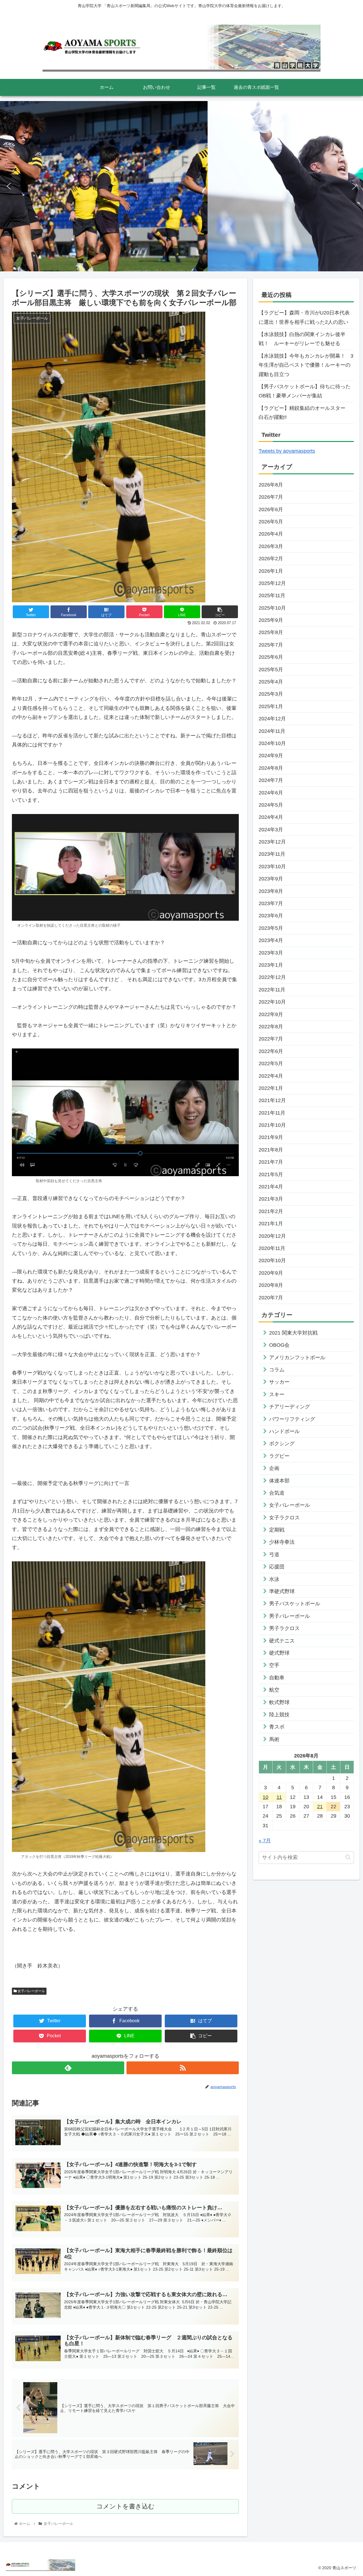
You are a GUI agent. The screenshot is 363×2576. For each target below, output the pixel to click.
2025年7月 (271, 645)
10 (265, 1797)
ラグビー (279, 1456)
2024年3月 (271, 830)
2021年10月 (272, 1125)
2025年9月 (271, 620)
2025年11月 (272, 595)
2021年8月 (271, 1150)
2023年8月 (271, 891)
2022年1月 (271, 1088)
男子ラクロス (284, 1628)
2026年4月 (271, 534)
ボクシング (282, 1444)
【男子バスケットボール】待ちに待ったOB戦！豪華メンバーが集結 (305, 391)
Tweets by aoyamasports (287, 451)
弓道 (274, 1555)
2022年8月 (271, 1027)
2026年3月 (271, 546)
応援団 (277, 1567)
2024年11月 (272, 731)
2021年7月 (271, 1162)
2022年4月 (271, 1076)
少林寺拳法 (282, 1542)
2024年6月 (271, 793)
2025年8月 (271, 632)
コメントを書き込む (125, 2506)
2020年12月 (272, 1236)
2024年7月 (271, 780)
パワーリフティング (292, 1419)
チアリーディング (290, 1407)
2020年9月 (271, 1273)
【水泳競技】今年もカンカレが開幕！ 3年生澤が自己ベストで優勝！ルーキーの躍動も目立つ (306, 365)
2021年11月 (272, 1113)
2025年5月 (271, 670)
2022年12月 (272, 977)
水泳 (274, 1579)
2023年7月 (271, 903)
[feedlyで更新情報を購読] (68, 2068)
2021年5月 (271, 1174)
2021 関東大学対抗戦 (293, 1333)
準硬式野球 (282, 1591)
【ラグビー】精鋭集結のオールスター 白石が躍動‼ (305, 413)
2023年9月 (271, 879)
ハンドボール (284, 1431)
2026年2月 (271, 559)
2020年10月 (272, 1260)
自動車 (277, 1678)
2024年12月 (272, 719)
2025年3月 (271, 694)
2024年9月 (271, 756)
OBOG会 (279, 1345)
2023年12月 (272, 842)
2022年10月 (272, 1002)
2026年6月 (271, 509)
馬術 (274, 1739)
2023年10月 (272, 867)
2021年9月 (271, 1137)
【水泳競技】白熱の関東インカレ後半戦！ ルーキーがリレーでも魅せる (302, 339)
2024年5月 (271, 805)
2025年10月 (272, 608)
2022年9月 (271, 1014)
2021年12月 (272, 1100)
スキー (277, 1394)
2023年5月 (271, 928)
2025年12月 (272, 583)
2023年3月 (271, 953)
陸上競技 (279, 1715)
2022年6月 (271, 1051)
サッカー (279, 1382)
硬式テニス (282, 1641)
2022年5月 (271, 1063)
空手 (274, 1665)
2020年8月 (271, 1285)
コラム (277, 1370)
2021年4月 (271, 1187)
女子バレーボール (31, 1991)
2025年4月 (271, 682)
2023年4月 (271, 940)
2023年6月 (271, 916)
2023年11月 (272, 854)
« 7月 (265, 1841)
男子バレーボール (290, 1616)
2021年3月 (271, 1199)
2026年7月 (271, 497)
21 (320, 1807)
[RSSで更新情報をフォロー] (183, 2068)
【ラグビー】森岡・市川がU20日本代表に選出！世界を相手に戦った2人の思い (304, 317)
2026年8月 (271, 485)
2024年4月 (271, 817)
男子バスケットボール (295, 1604)
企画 (274, 1468)
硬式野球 (279, 1653)
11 (279, 1797)
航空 (274, 1690)
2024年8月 (271, 768)
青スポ (277, 1727)
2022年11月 (272, 990)
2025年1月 (271, 706)
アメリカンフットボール (297, 1358)
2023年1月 (271, 965)
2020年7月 (271, 1298)
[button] (9, 186)
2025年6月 (271, 657)
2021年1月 (271, 1224)
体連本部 (279, 1481)
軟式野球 (279, 1702)
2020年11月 (272, 1248)
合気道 (277, 1493)
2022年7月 (271, 1039)
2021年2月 (271, 1211)
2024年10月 (272, 743)
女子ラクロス (284, 1518)
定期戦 (277, 1530)
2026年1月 (271, 571)
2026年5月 (271, 522)
